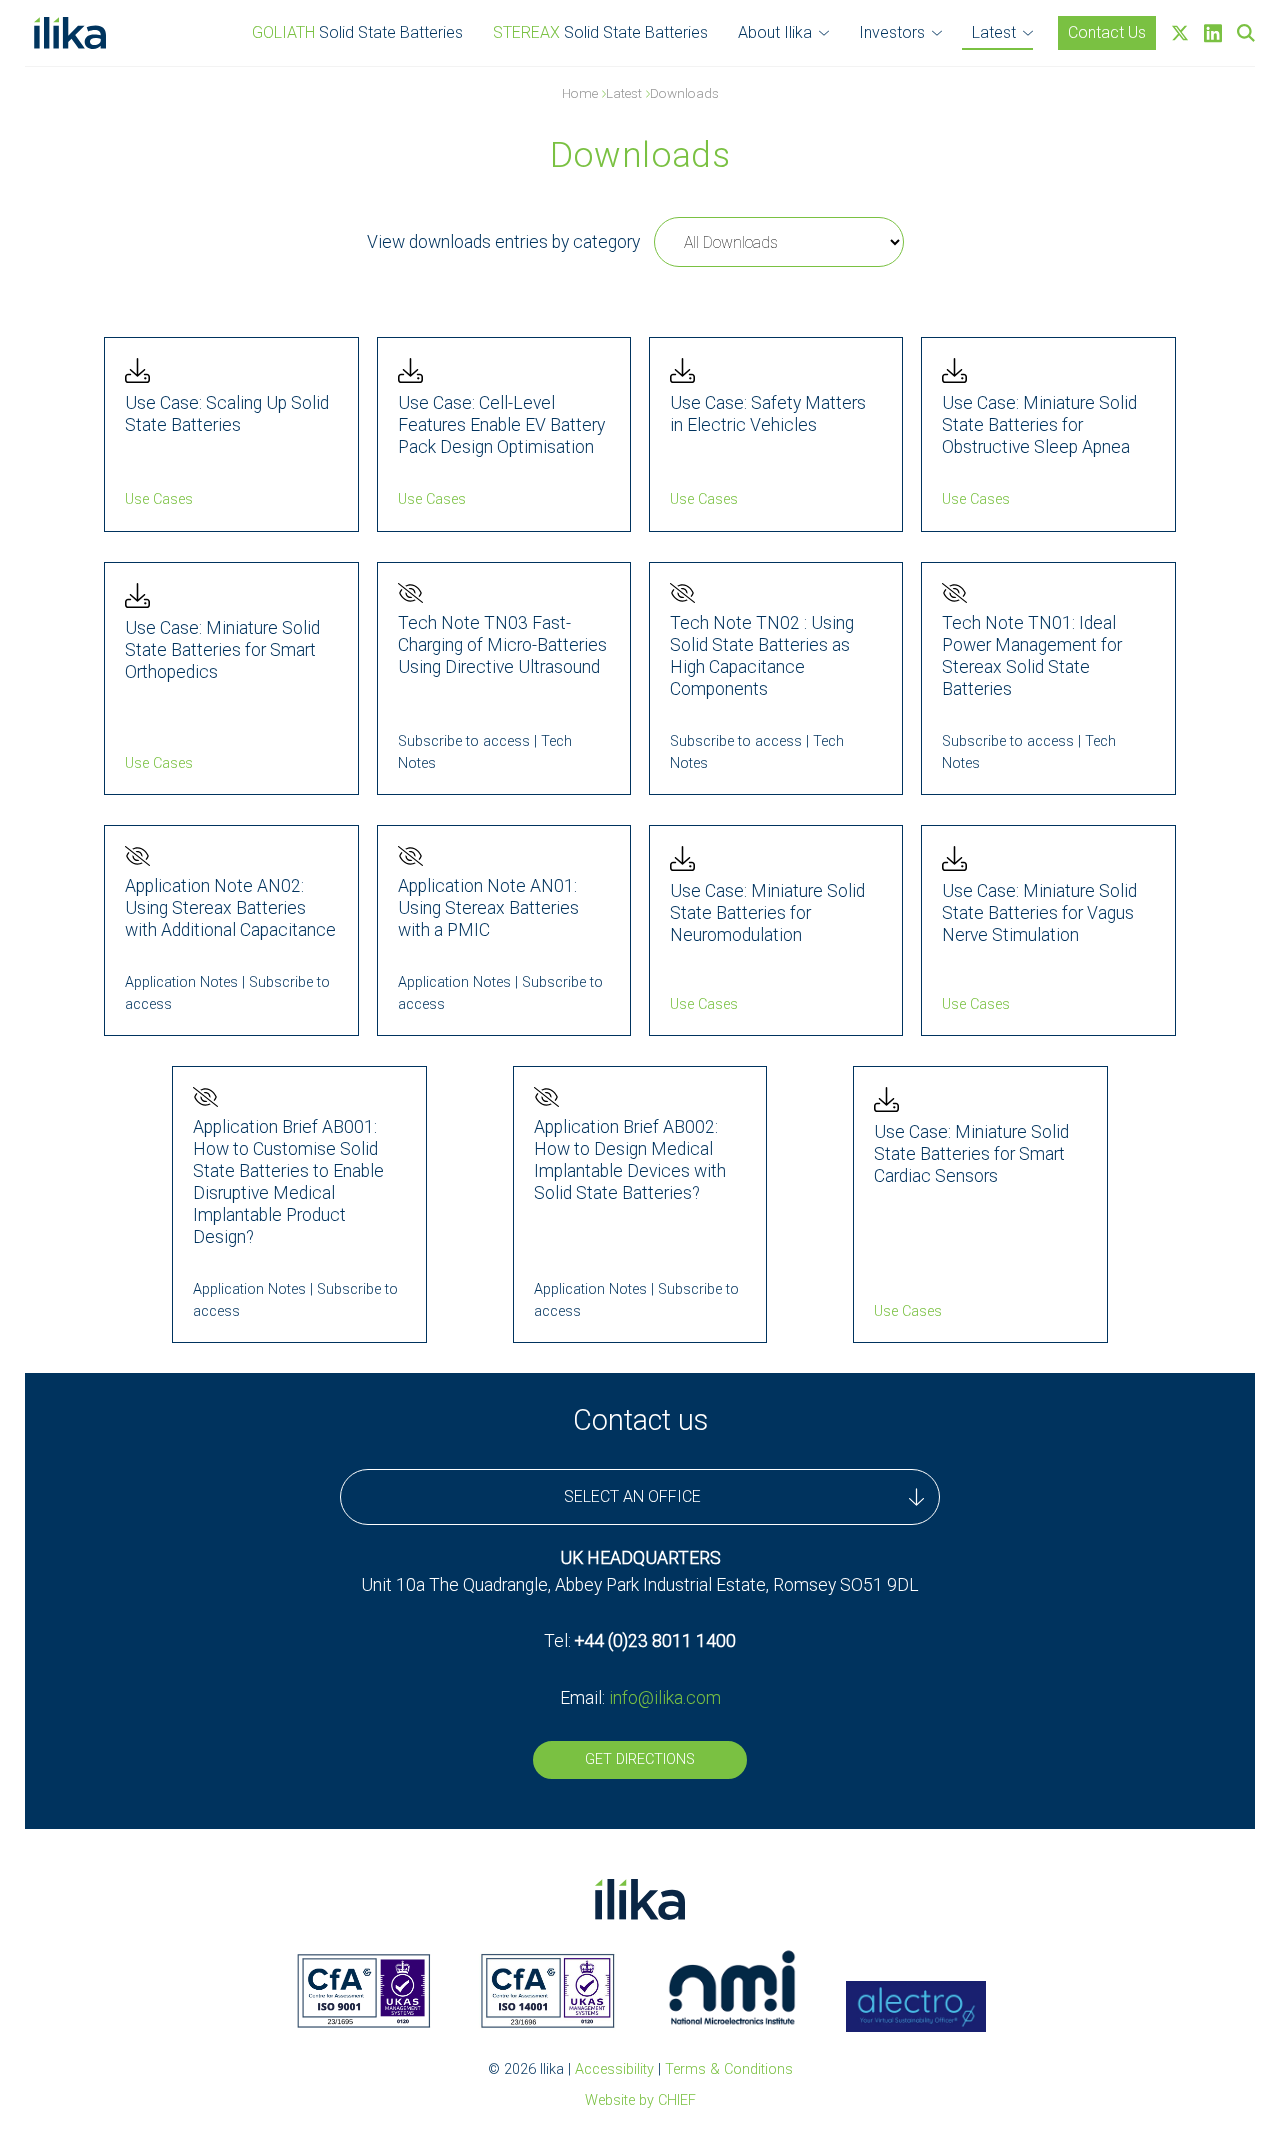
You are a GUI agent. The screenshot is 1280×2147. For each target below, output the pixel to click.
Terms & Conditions (729, 2069)
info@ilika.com (665, 1698)
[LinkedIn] (1213, 33)
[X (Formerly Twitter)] (1180, 33)
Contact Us (1107, 32)
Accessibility (614, 2069)
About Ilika (775, 32)
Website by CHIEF (640, 2100)
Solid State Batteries (357, 32)
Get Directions (640, 1759)
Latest (994, 32)
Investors (892, 32)
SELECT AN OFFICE (632, 1496)
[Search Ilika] (1246, 33)
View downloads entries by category (503, 242)
